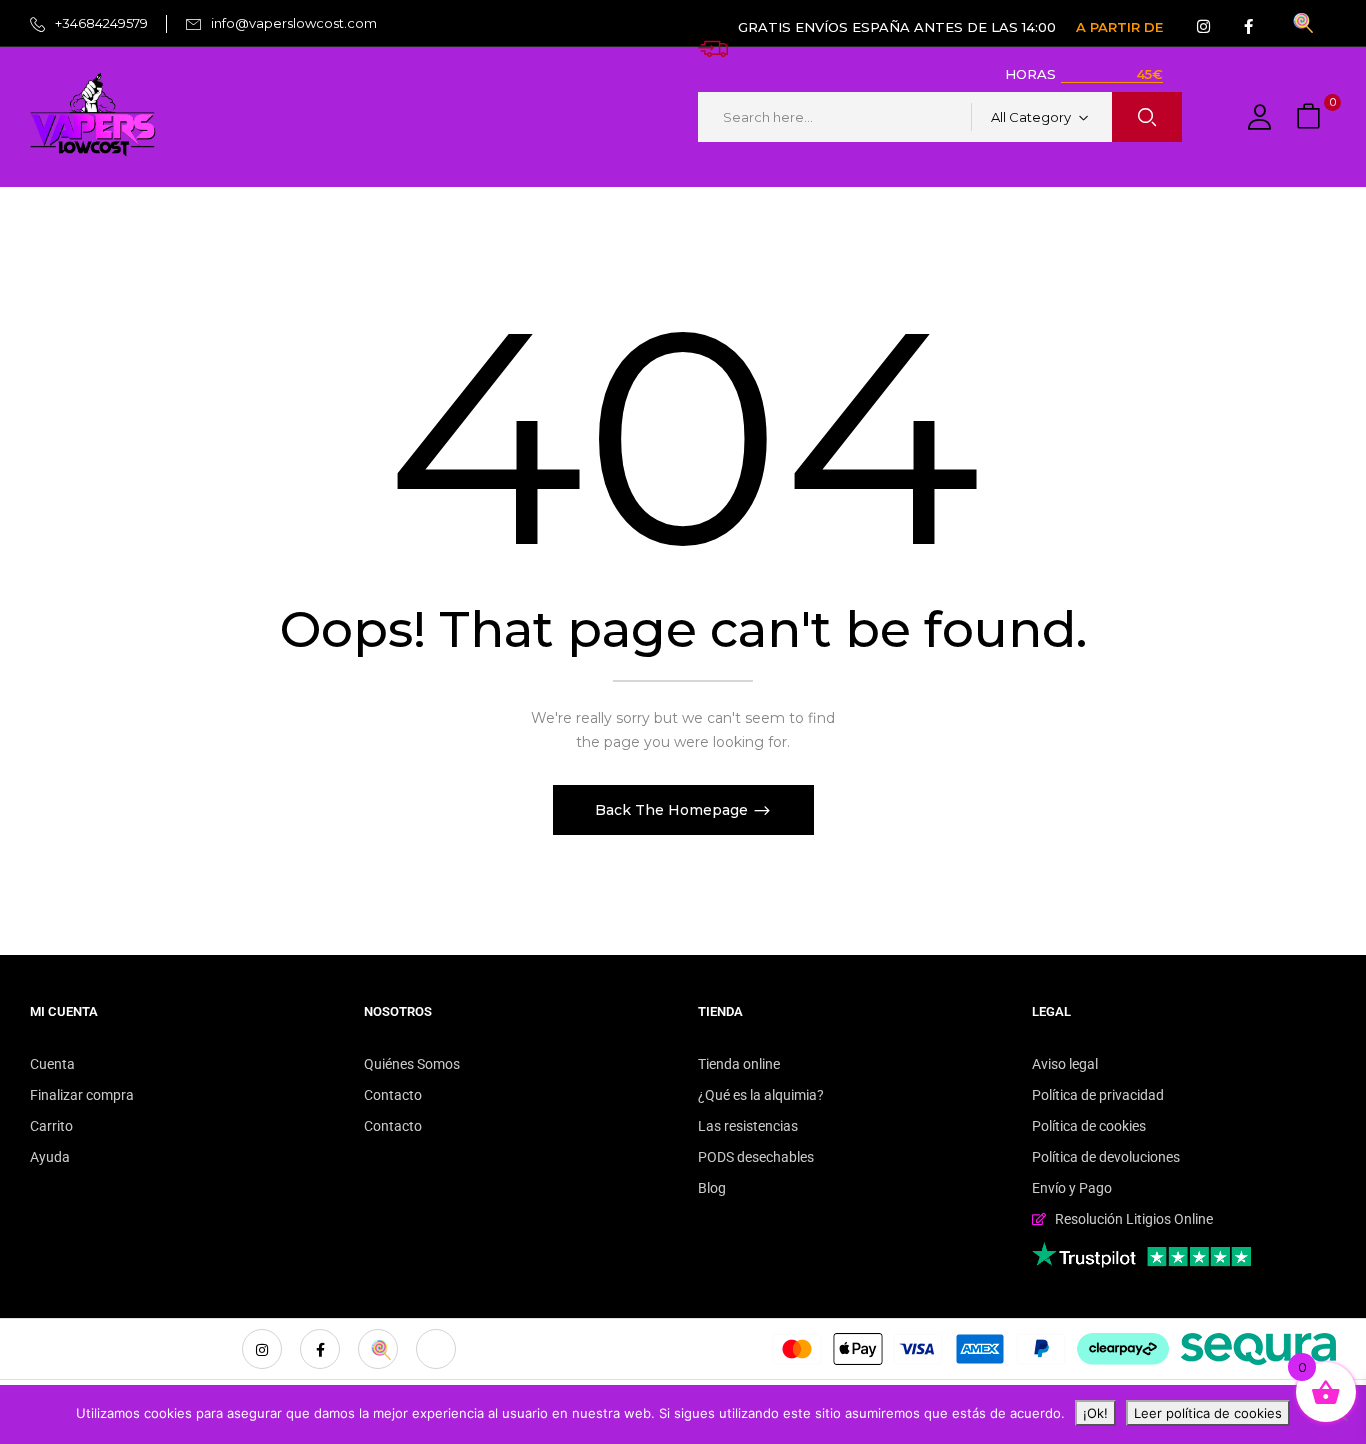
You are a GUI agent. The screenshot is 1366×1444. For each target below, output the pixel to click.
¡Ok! (1095, 1413)
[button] (1311, 117)
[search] (1147, 117)
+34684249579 (101, 23)
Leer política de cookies (1208, 1413)
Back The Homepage (673, 810)
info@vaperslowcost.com (294, 23)
